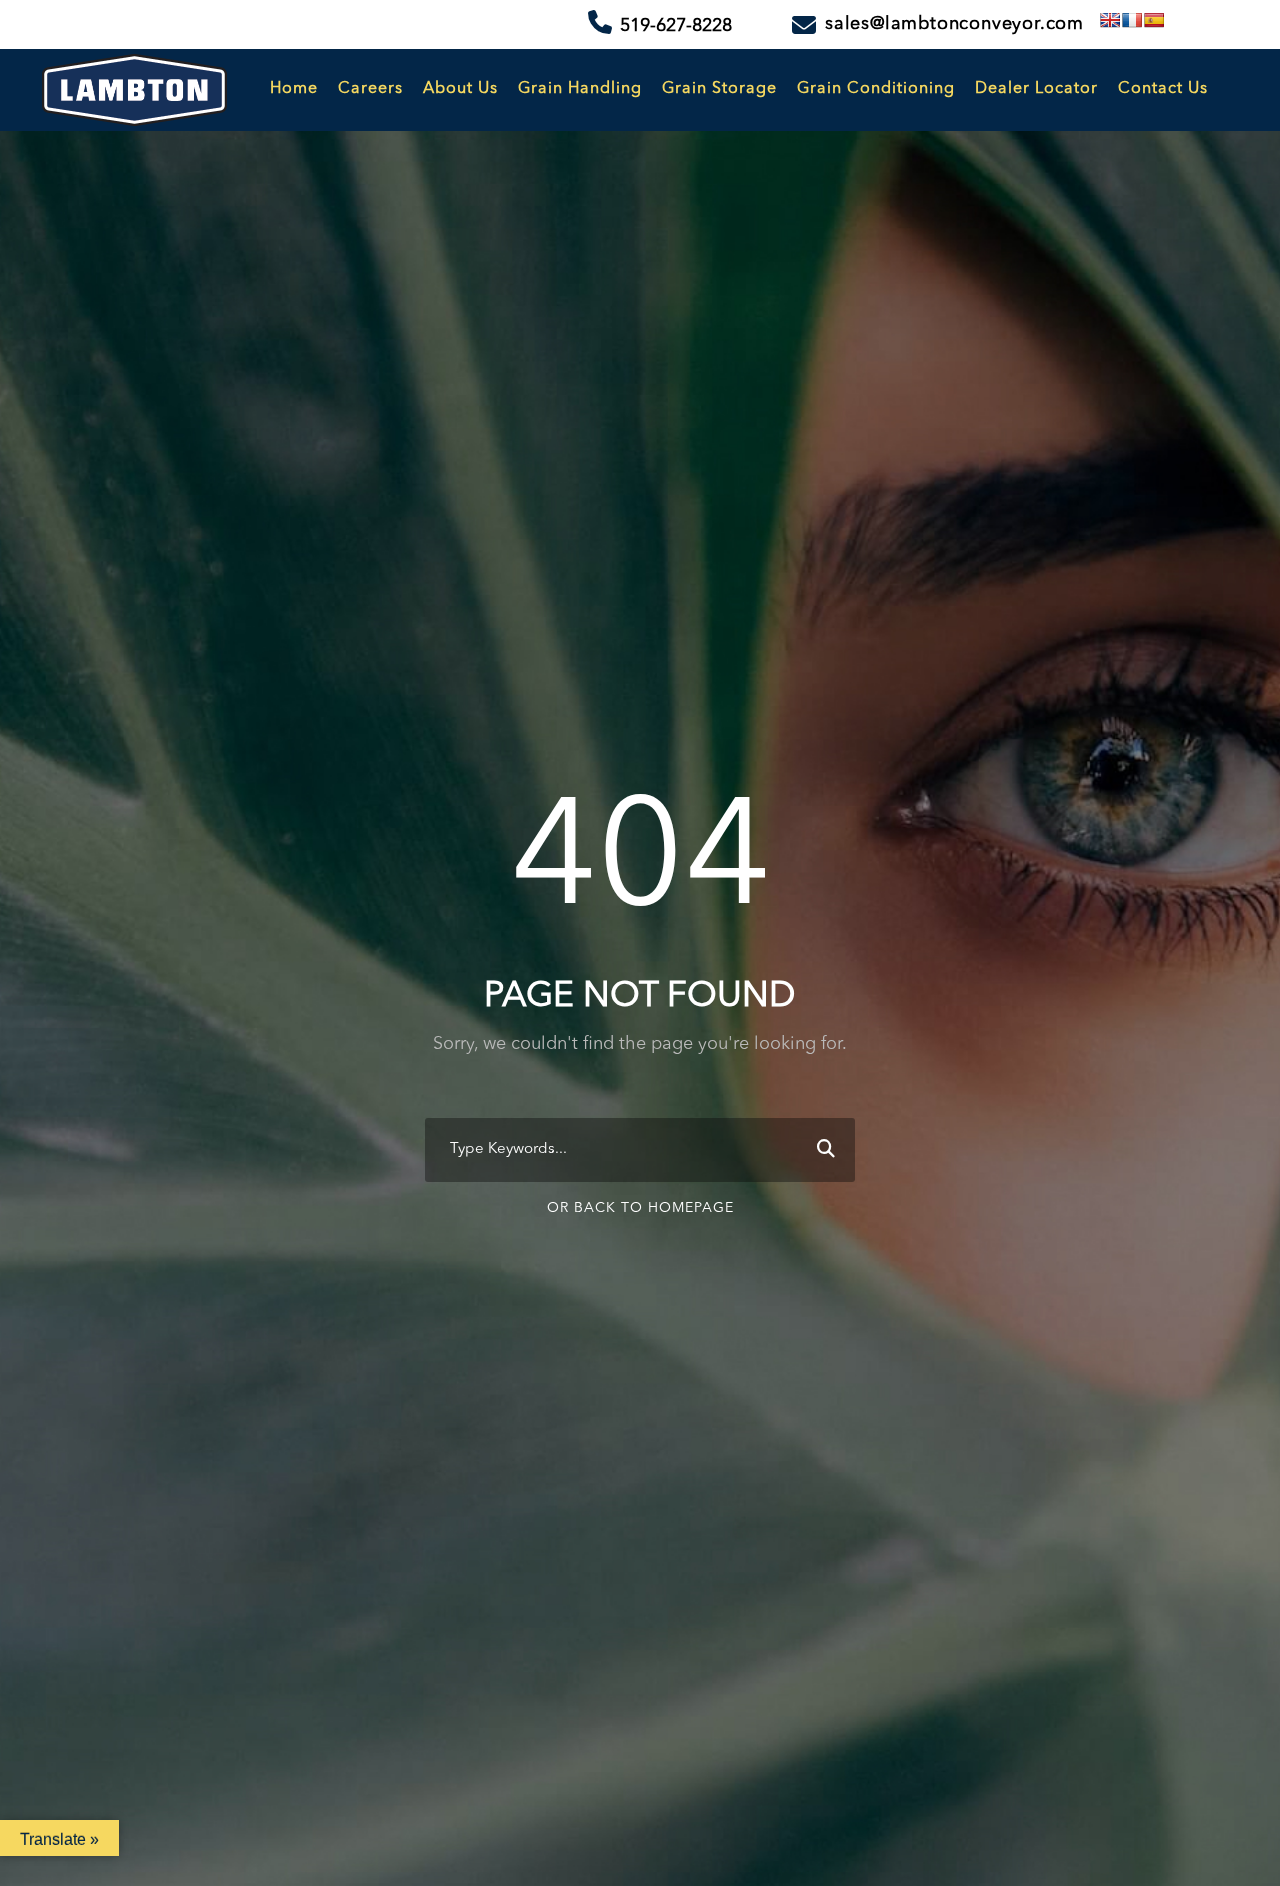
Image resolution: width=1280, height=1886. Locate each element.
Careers (370, 89)
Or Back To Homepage (640, 1208)
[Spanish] (1154, 20)
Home (294, 89)
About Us (460, 89)
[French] (1132, 20)
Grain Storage (719, 89)
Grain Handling (580, 89)
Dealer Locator (1036, 89)
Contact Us (1163, 89)
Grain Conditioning (876, 89)
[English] (1110, 20)
